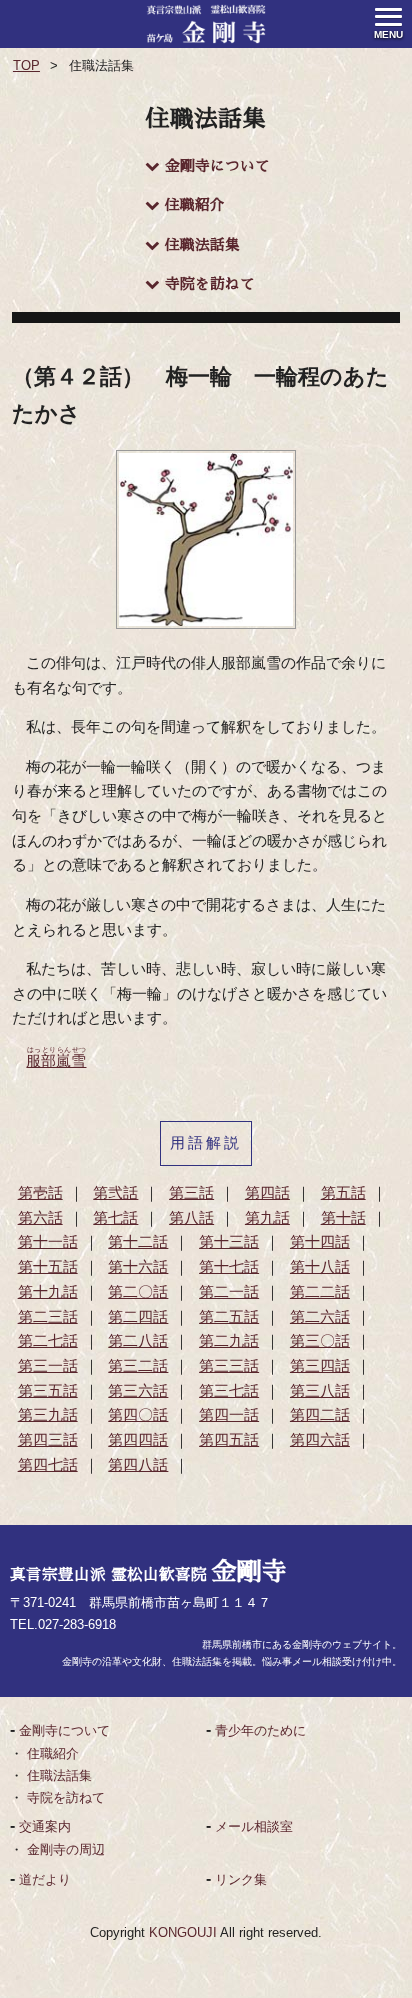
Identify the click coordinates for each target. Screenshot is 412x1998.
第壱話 (40, 1193)
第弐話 (115, 1193)
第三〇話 (320, 1341)
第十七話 (229, 1267)
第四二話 (320, 1415)
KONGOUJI (183, 1932)
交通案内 (45, 1826)
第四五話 (229, 1440)
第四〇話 (138, 1415)
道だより (45, 1879)
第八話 (191, 1218)
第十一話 (48, 1242)
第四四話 (138, 1440)
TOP (26, 65)
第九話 (267, 1218)
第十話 (343, 1218)
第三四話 (320, 1366)
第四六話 (320, 1440)
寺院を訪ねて (210, 284)
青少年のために (260, 1730)
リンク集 (241, 1879)
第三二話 (138, 1366)
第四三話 (48, 1440)
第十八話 (320, 1267)
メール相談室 (254, 1826)
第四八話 (138, 1465)
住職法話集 (202, 245)
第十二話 (138, 1242)
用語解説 (206, 1143)
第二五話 (229, 1317)
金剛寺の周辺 (66, 1849)
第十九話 (48, 1292)
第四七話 (48, 1465)
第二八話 (138, 1341)
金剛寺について (217, 166)
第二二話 (320, 1292)
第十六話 (138, 1267)
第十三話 (229, 1242)
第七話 (115, 1218)
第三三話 (229, 1366)
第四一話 (229, 1415)
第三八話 (320, 1391)
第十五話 (48, 1267)
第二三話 (48, 1317)
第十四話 (320, 1242)
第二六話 (320, 1317)
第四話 (267, 1193)
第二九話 (229, 1341)
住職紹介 (195, 205)
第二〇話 (138, 1292)
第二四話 (138, 1317)
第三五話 (48, 1391)
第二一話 (229, 1292)
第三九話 (48, 1415)
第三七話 (229, 1391)
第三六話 (138, 1391)
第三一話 (48, 1366)
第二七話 (48, 1341)
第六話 (40, 1218)
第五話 (343, 1193)
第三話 (191, 1193)
